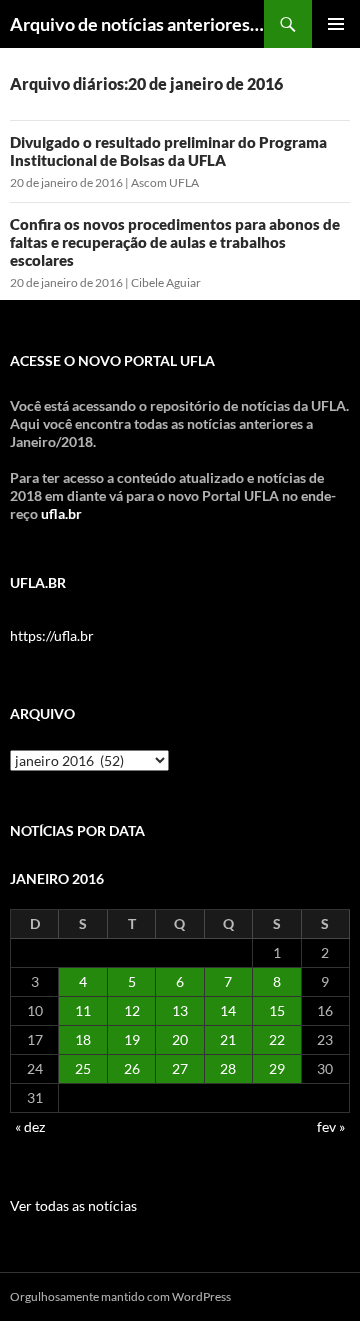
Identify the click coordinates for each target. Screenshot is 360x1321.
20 (180, 1039)
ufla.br (61, 513)
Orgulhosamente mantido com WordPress (120, 1296)
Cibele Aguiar (166, 282)
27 (180, 1068)
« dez (30, 1126)
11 (83, 1010)
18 (83, 1039)
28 (228, 1068)
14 (228, 1010)
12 (132, 1010)
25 (83, 1068)
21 (228, 1039)
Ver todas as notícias (73, 1205)
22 (277, 1039)
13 (180, 1010)
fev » (331, 1126)
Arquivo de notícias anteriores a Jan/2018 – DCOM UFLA (137, 24)
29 (277, 1068)
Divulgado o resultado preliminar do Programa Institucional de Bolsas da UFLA (168, 151)
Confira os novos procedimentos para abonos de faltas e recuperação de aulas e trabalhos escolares (175, 242)
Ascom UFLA (165, 182)
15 (277, 1010)
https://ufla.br (52, 635)
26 (132, 1068)
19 (132, 1039)
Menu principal (336, 24)
